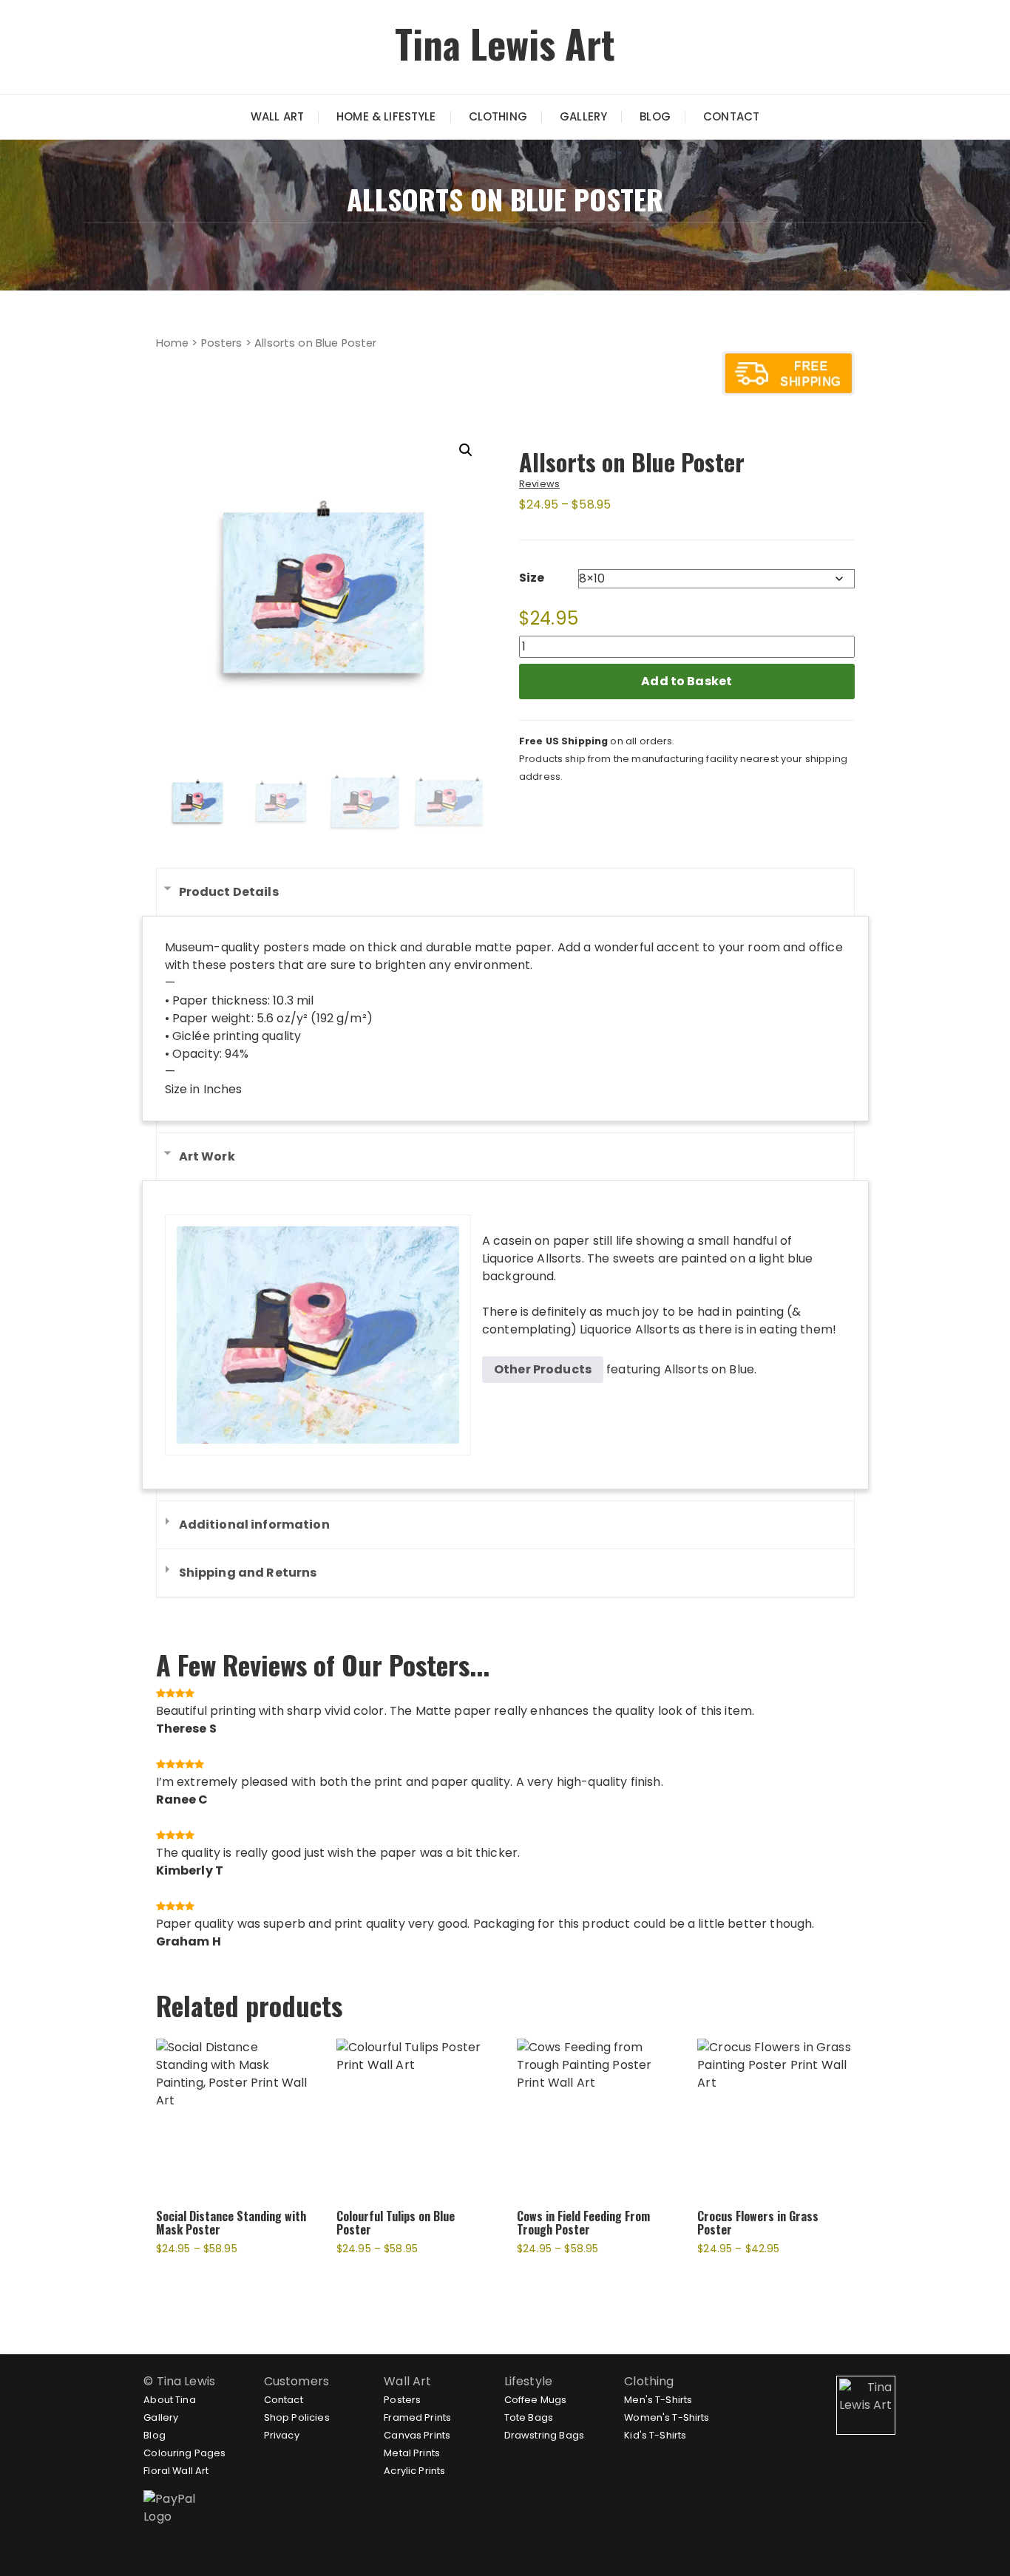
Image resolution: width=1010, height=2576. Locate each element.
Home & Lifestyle (386, 116)
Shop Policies (297, 2417)
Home (173, 343)
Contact (731, 116)
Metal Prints (412, 2453)
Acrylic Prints (414, 2471)
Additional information (254, 1525)
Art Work (207, 1156)
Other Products (543, 1369)
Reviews (539, 484)
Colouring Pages (184, 2453)
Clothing (498, 116)
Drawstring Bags (544, 2435)
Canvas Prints (417, 2435)
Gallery (583, 116)
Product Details (229, 892)
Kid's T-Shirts (655, 2435)
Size (532, 578)
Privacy (282, 2435)
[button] (466, 450)
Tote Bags (529, 2417)
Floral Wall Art (176, 2471)
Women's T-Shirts (667, 2417)
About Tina (170, 2400)
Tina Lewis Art (505, 43)
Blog (655, 116)
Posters (222, 343)
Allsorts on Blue (709, 1369)
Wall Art (277, 116)
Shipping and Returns (248, 1573)
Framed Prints (417, 2417)
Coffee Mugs (536, 2400)
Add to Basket (687, 681)
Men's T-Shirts (658, 2400)
